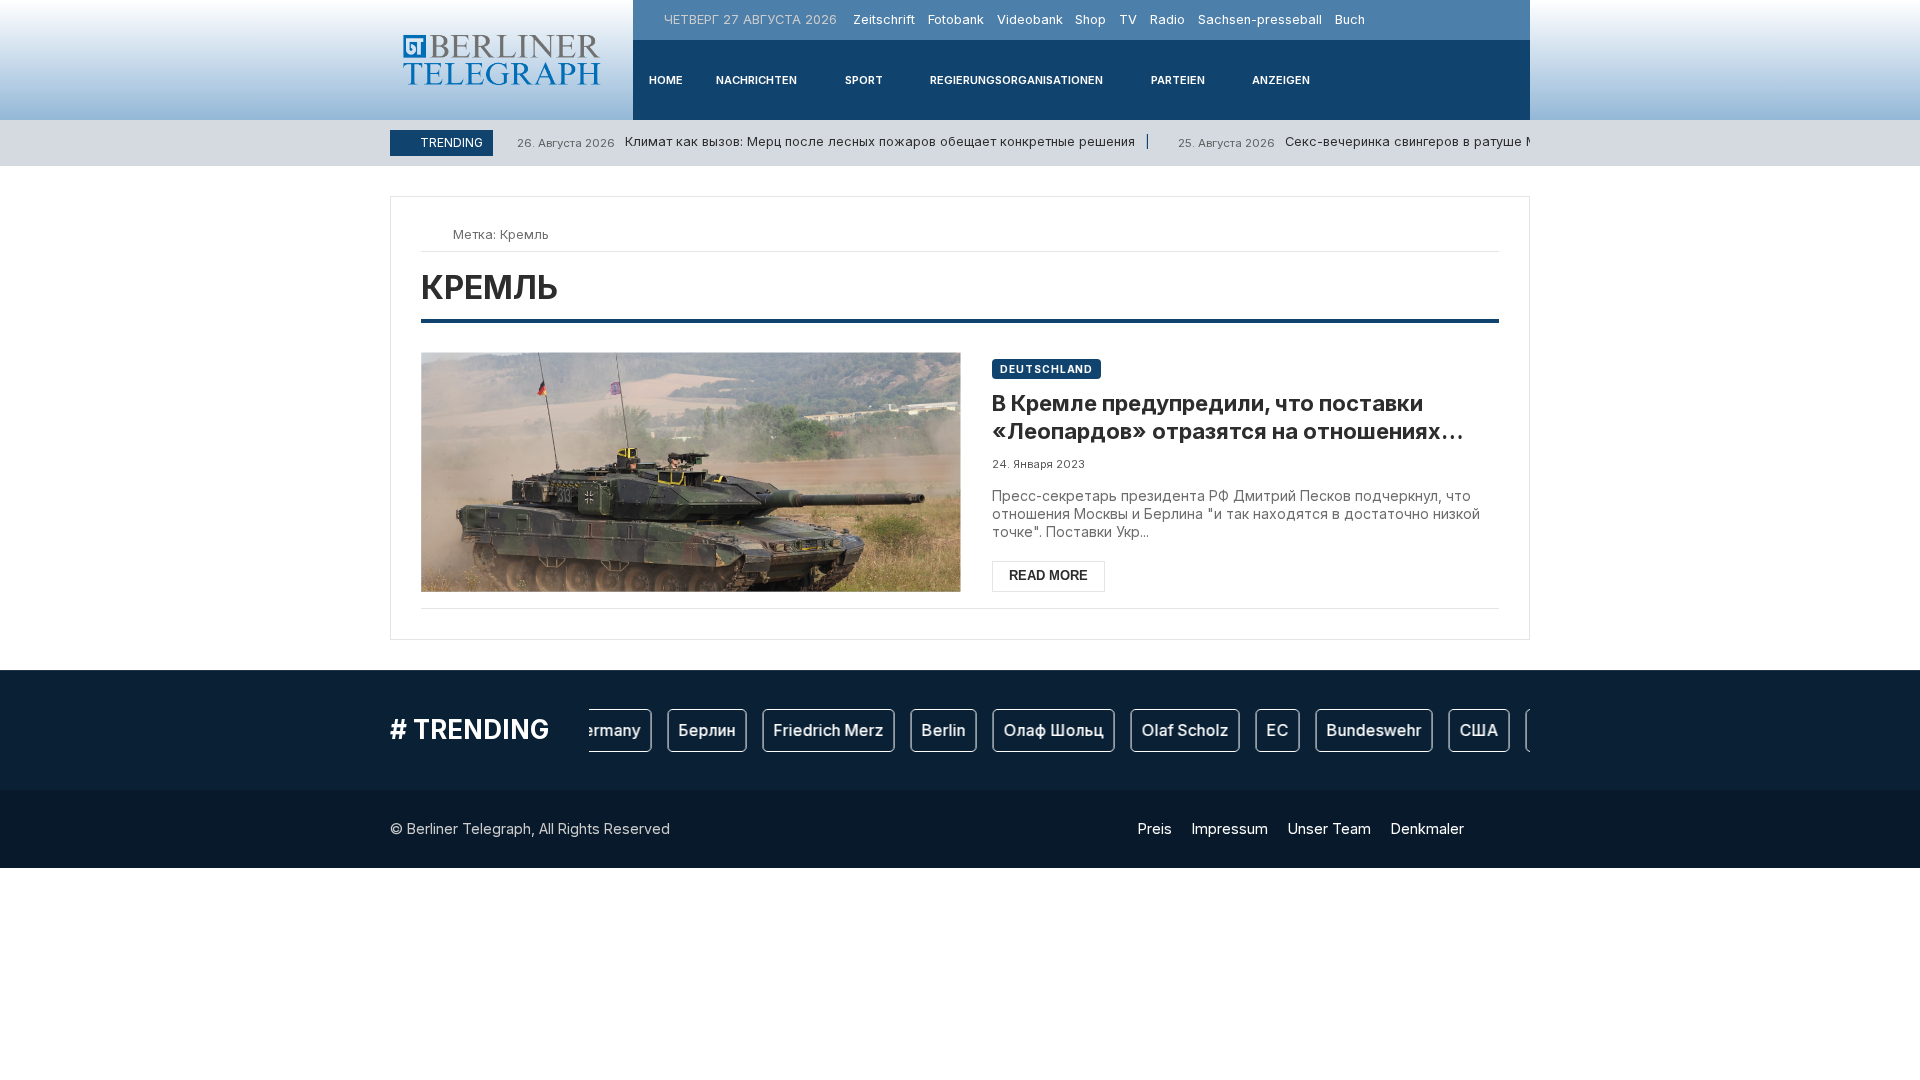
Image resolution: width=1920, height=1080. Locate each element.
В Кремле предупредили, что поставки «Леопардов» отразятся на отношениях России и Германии (1216, 418)
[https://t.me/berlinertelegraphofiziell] (1512, 19)
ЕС (1268, 730)
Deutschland (1046, 369)
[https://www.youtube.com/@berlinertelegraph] (1489, 19)
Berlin (934, 730)
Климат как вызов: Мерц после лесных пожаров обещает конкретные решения (826, 141)
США (1469, 730)
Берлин (697, 730)
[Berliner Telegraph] (502, 59)
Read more (1048, 575)
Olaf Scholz (1175, 730)
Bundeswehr (1364, 730)
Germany (596, 730)
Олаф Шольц (1044, 730)
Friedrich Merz (819, 730)
